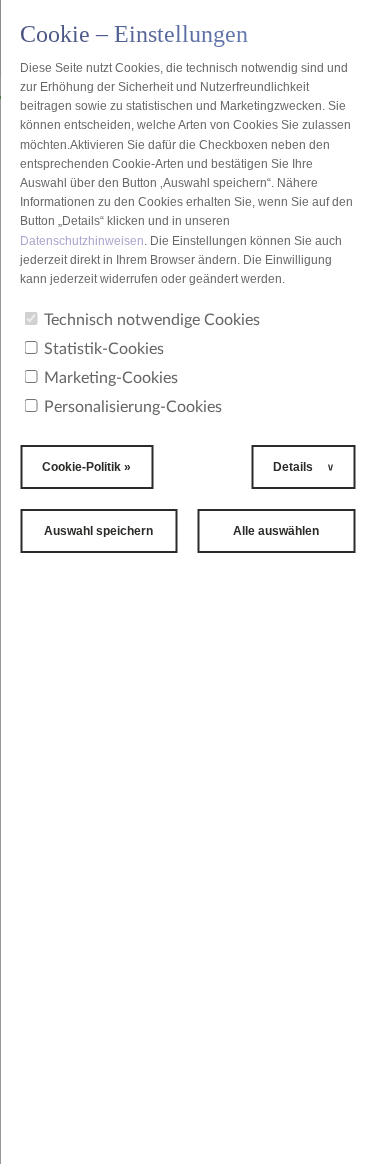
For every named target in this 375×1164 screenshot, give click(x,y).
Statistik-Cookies (104, 349)
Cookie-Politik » (86, 467)
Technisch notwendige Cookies (152, 320)
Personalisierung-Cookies (133, 407)
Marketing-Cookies (111, 378)
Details (294, 467)
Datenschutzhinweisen (82, 241)
